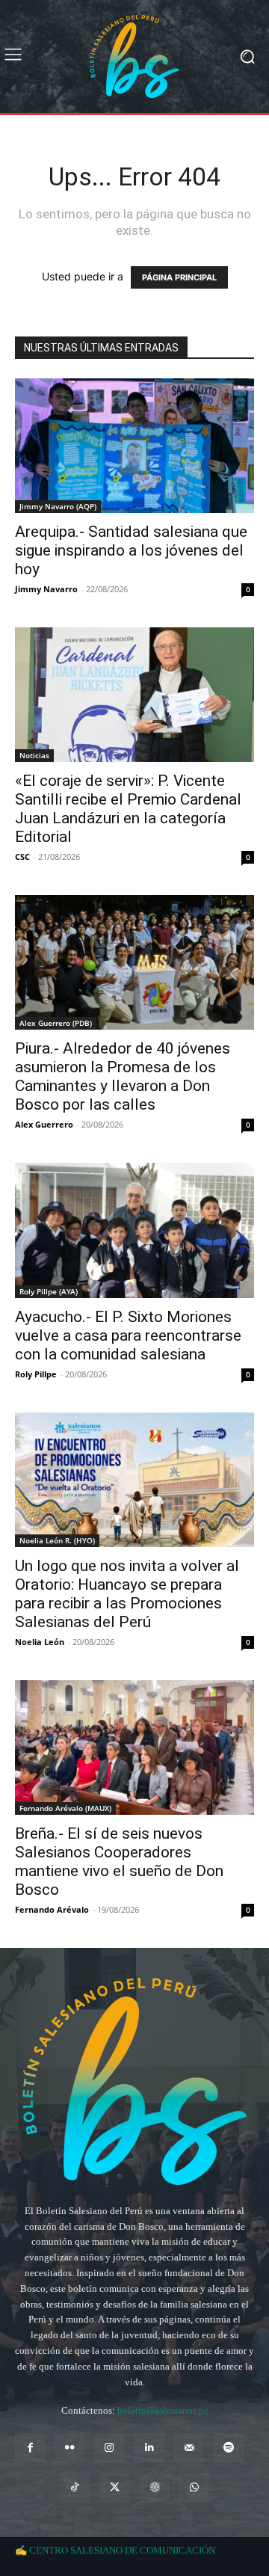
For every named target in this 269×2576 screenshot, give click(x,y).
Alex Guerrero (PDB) (56, 1023)
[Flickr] (70, 2448)
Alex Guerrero (44, 1124)
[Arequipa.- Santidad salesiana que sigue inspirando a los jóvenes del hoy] (134, 446)
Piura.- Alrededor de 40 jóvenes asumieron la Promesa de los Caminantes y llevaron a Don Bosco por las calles (123, 1076)
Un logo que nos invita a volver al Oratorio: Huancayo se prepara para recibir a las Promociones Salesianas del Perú (127, 1594)
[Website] (154, 2487)
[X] (115, 2487)
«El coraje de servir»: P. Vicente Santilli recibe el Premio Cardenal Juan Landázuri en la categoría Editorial (128, 809)
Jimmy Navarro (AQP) (58, 506)
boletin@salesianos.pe (163, 2410)
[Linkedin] (149, 2448)
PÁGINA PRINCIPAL (179, 277)
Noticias (34, 755)
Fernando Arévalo (52, 1909)
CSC (22, 857)
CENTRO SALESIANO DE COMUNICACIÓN (122, 2550)
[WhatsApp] (194, 2487)
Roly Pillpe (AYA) (49, 1291)
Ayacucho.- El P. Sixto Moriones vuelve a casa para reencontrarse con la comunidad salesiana (128, 1335)
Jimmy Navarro (46, 589)
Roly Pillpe (36, 1374)
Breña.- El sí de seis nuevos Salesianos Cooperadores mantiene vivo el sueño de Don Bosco (119, 1862)
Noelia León (40, 1642)
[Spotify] (228, 2448)
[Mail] (189, 2448)
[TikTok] (75, 2487)
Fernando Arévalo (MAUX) (65, 1808)
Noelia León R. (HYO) (57, 1540)
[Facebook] (30, 2448)
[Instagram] (109, 2448)
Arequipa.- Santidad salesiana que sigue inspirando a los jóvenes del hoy (131, 550)
